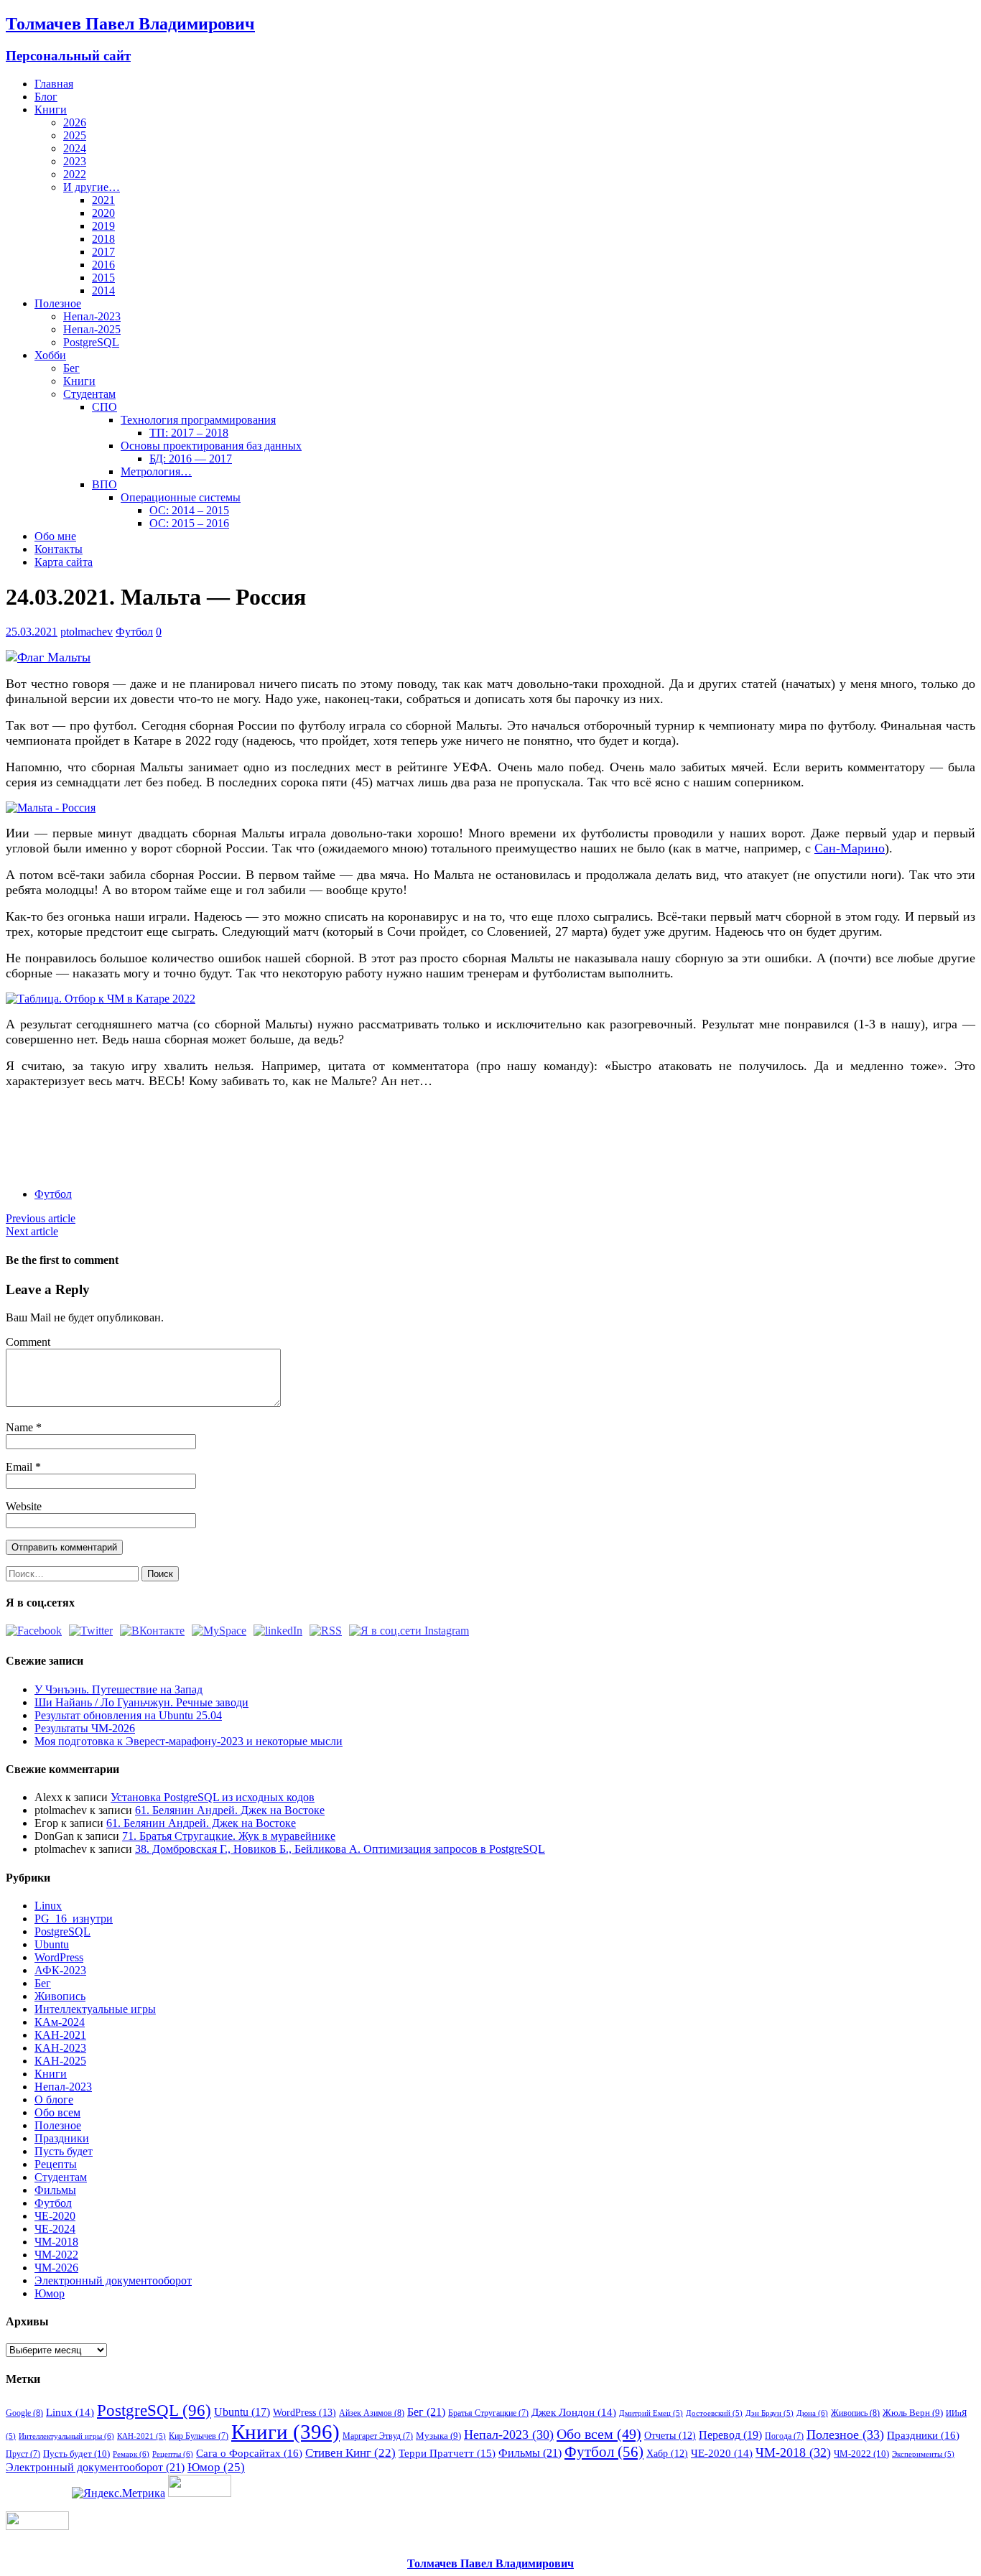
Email (20, 1467)
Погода (784, 2436)
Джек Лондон (574, 2412)
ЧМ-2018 (56, 2242)
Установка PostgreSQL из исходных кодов (213, 1797)
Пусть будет (64, 2151)
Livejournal (208, 1139)
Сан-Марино (850, 848)
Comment (28, 1342)
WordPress (59, 1957)
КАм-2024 (60, 2022)
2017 (103, 252)
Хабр (667, 2453)
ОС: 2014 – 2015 (189, 510)
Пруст (23, 2454)
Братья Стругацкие (488, 2413)
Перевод (730, 2435)
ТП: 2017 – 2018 (189, 433)
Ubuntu (52, 1944)
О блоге (54, 2100)
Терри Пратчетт (447, 2453)
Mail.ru (155, 1139)
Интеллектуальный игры (66, 2436)
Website (24, 1506)
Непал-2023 (92, 316)
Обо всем (57, 2112)
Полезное (58, 303)
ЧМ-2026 (56, 2268)
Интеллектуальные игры (95, 2009)
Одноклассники (128, 1139)
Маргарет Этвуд (378, 2436)
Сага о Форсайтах (249, 2453)
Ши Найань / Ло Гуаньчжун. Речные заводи (141, 1702)
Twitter (75, 1139)
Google (24, 2413)
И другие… (92, 187)
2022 (75, 174)
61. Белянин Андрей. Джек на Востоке (230, 1810)
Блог (46, 97)
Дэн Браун (770, 2413)
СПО (104, 407)
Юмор (50, 2293)
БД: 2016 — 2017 (191, 459)
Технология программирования (198, 420)
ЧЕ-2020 (55, 2216)
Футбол (134, 632)
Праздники (62, 2138)
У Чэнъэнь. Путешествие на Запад (118, 1689)
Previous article (41, 1218)
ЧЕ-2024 (55, 2229)
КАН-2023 (60, 2048)
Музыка (438, 2436)
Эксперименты (923, 2454)
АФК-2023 (60, 1970)
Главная (54, 84)
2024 (75, 148)
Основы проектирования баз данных (211, 446)
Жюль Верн (913, 2413)
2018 (103, 239)
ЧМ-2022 (56, 2255)
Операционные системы (181, 497)
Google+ (181, 1139)
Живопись (60, 1996)
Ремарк (131, 2454)
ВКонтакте (102, 1139)
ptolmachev (87, 632)
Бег (71, 368)
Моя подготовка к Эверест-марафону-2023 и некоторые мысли (189, 1741)
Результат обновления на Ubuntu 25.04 (128, 1715)
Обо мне (55, 536)
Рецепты (56, 2164)
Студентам (89, 394)
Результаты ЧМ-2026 (85, 1728)
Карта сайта (64, 562)
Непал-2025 (92, 329)
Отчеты (670, 2435)
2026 (75, 122)
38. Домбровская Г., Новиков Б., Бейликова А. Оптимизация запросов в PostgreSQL (340, 1849)
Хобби (50, 355)
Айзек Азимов (372, 2413)
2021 (103, 200)
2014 (103, 290)
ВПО (104, 484)
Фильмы (55, 2190)
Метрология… (156, 471)
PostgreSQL (91, 342)
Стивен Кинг (350, 2453)
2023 (75, 161)
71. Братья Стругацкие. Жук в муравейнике (229, 1836)
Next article (32, 1231)
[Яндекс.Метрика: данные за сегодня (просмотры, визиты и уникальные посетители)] (118, 2493)
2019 (103, 226)
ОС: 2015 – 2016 (189, 523)
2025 (75, 135)
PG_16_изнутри (74, 1919)
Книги (51, 110)
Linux (48, 1906)
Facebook (48, 1139)
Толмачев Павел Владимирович (490, 2563)
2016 (103, 265)
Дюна (812, 2413)
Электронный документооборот (113, 2280)
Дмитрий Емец (651, 2413)
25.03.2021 (32, 632)
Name (21, 1427)
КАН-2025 (60, 2061)
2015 (103, 278)
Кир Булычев (199, 2436)
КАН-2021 (60, 2035)
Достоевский (714, 2413)
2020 (103, 213)
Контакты (59, 549)
